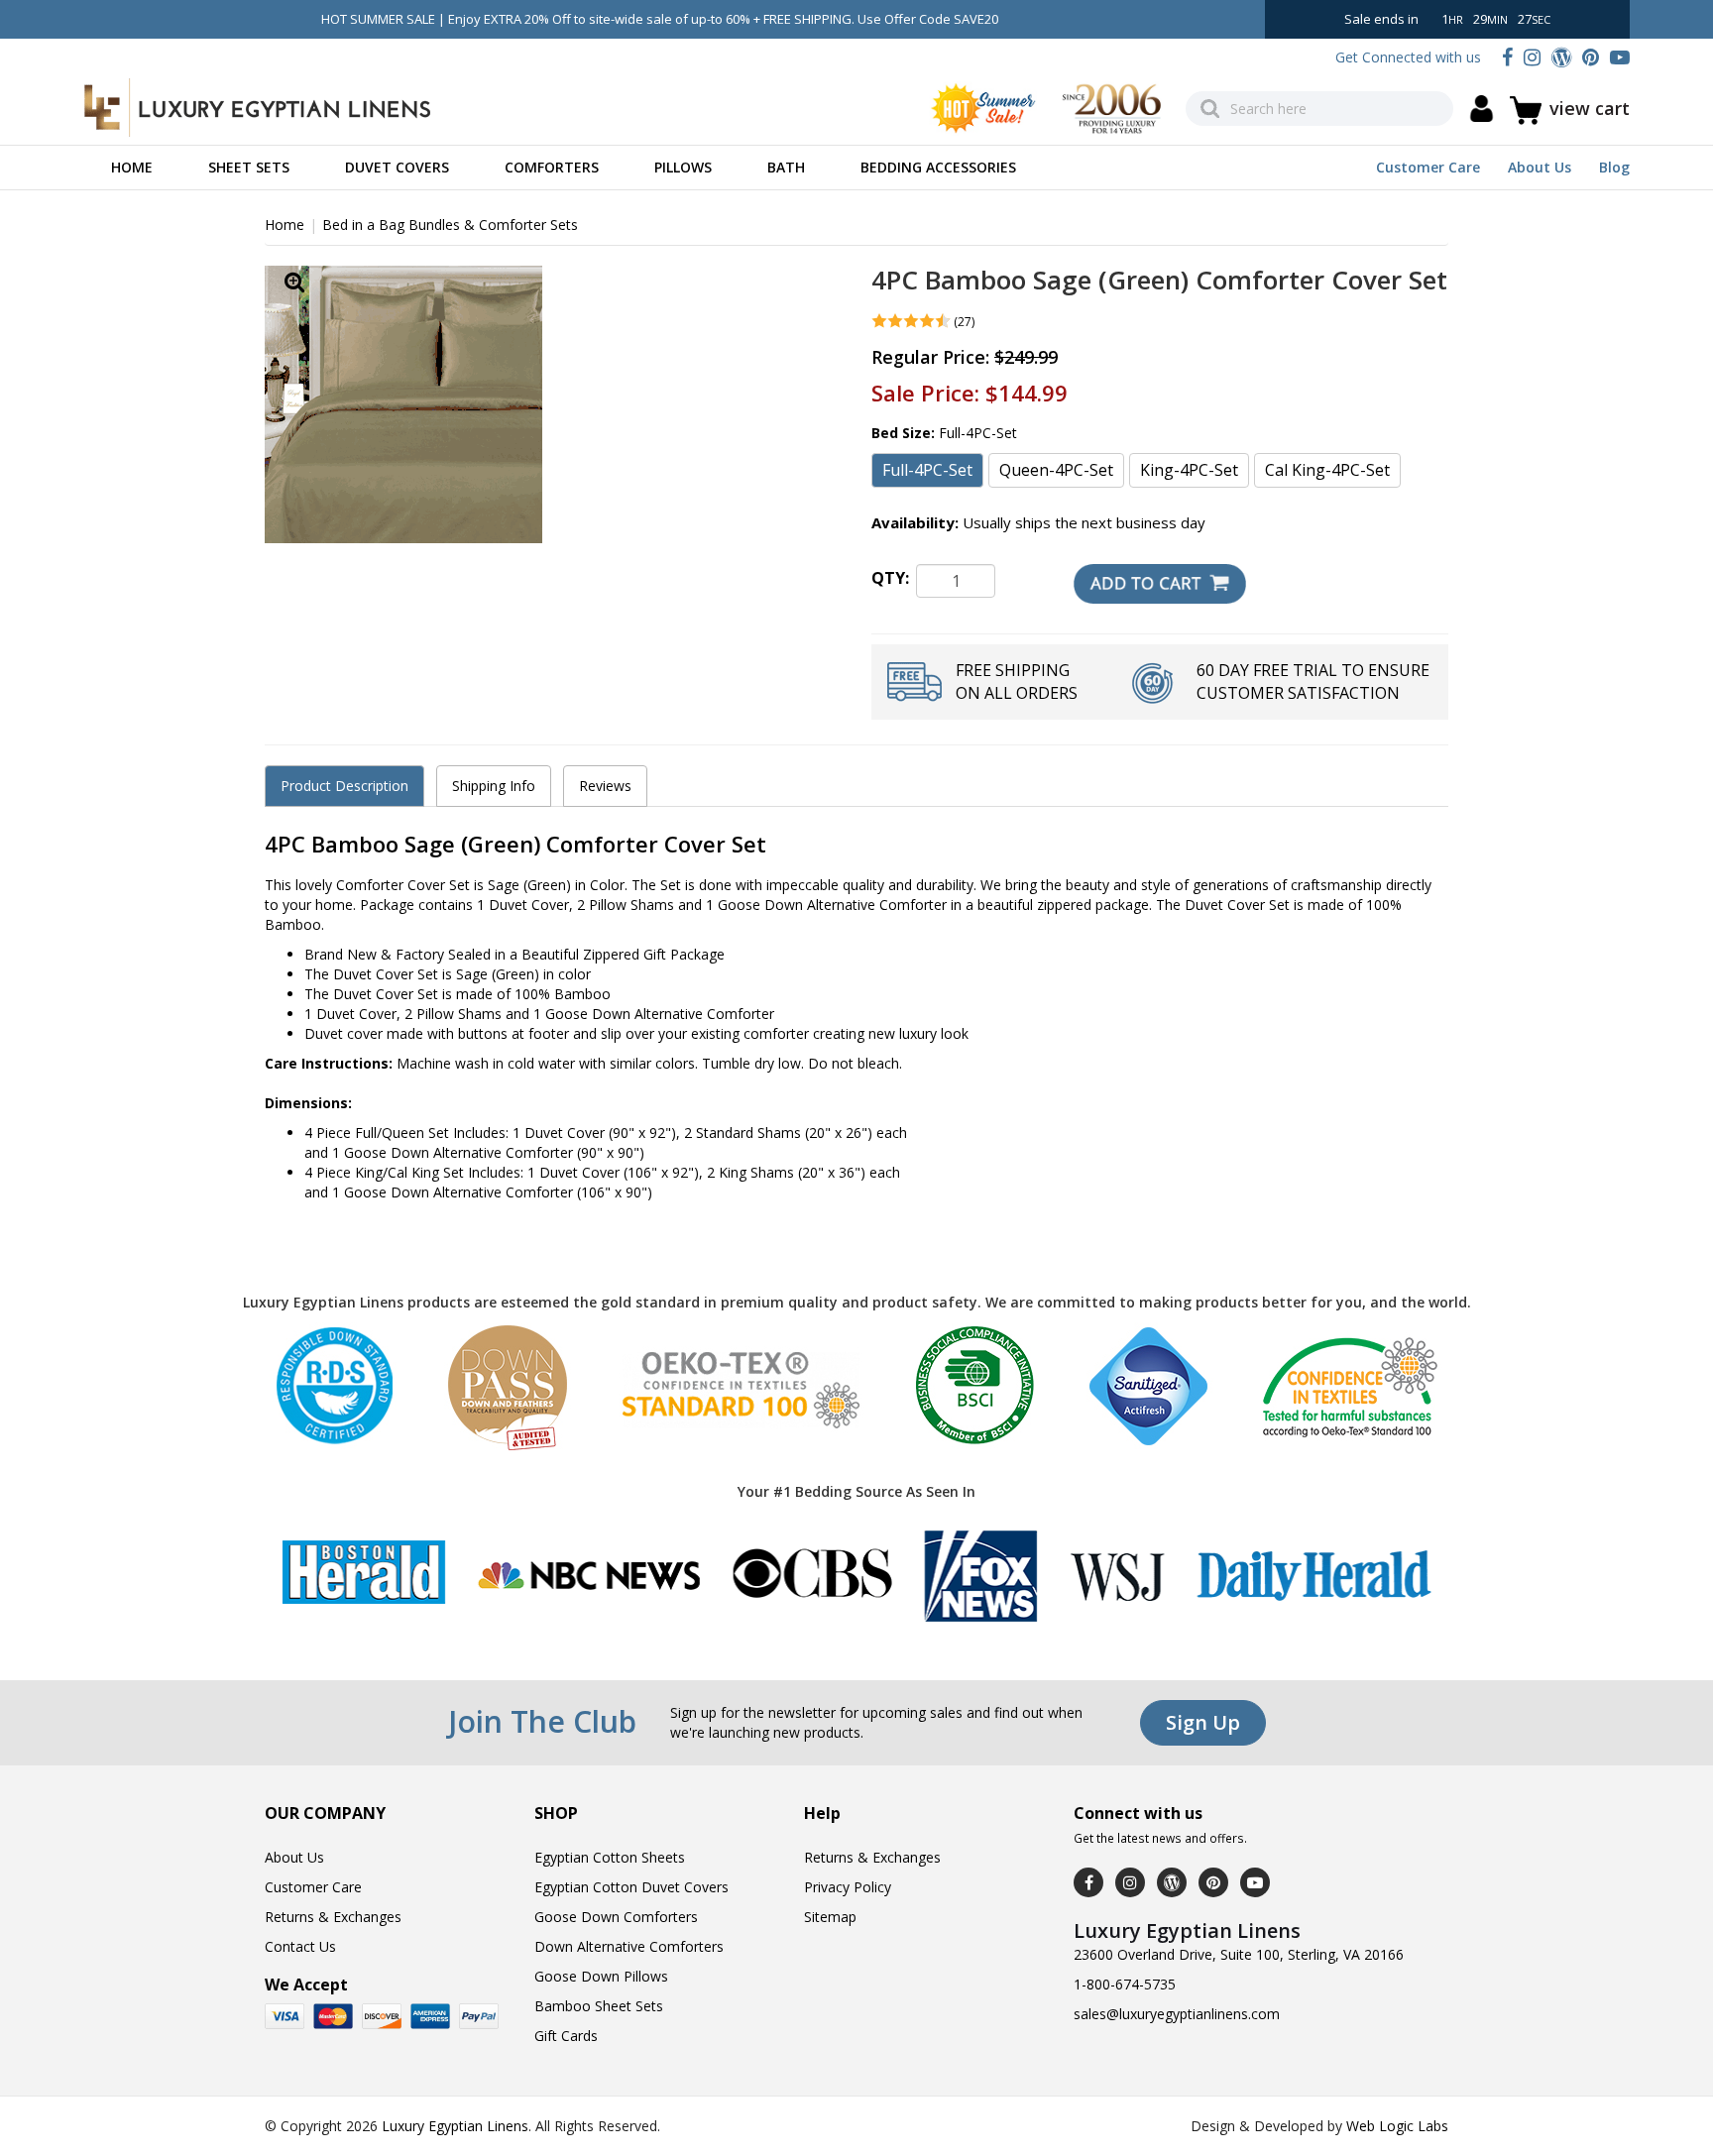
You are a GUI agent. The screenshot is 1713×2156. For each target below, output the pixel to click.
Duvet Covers (397, 167)
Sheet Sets (249, 167)
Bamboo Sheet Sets (599, 2006)
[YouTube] (1620, 57)
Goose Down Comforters (616, 1917)
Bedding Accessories (938, 167)
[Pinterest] (1591, 57)
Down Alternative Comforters (629, 1946)
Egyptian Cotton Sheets (610, 1857)
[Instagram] (1532, 57)
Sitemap (830, 1917)
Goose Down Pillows (601, 1976)
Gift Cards (566, 2036)
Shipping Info (494, 786)
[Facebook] (1507, 57)
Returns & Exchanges (333, 1917)
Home (132, 167)
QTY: (890, 578)
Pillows (683, 167)
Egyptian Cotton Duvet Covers (631, 1887)
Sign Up (1203, 1722)
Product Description (344, 786)
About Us (1540, 167)
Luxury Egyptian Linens (455, 2126)
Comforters (552, 167)
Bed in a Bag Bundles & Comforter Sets (450, 225)
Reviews (605, 786)
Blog (1614, 167)
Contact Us (300, 1946)
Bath (786, 167)
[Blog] (1561, 57)
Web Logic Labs (1397, 2126)
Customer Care (1428, 167)
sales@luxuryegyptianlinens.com (1177, 2014)
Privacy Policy (848, 1887)
